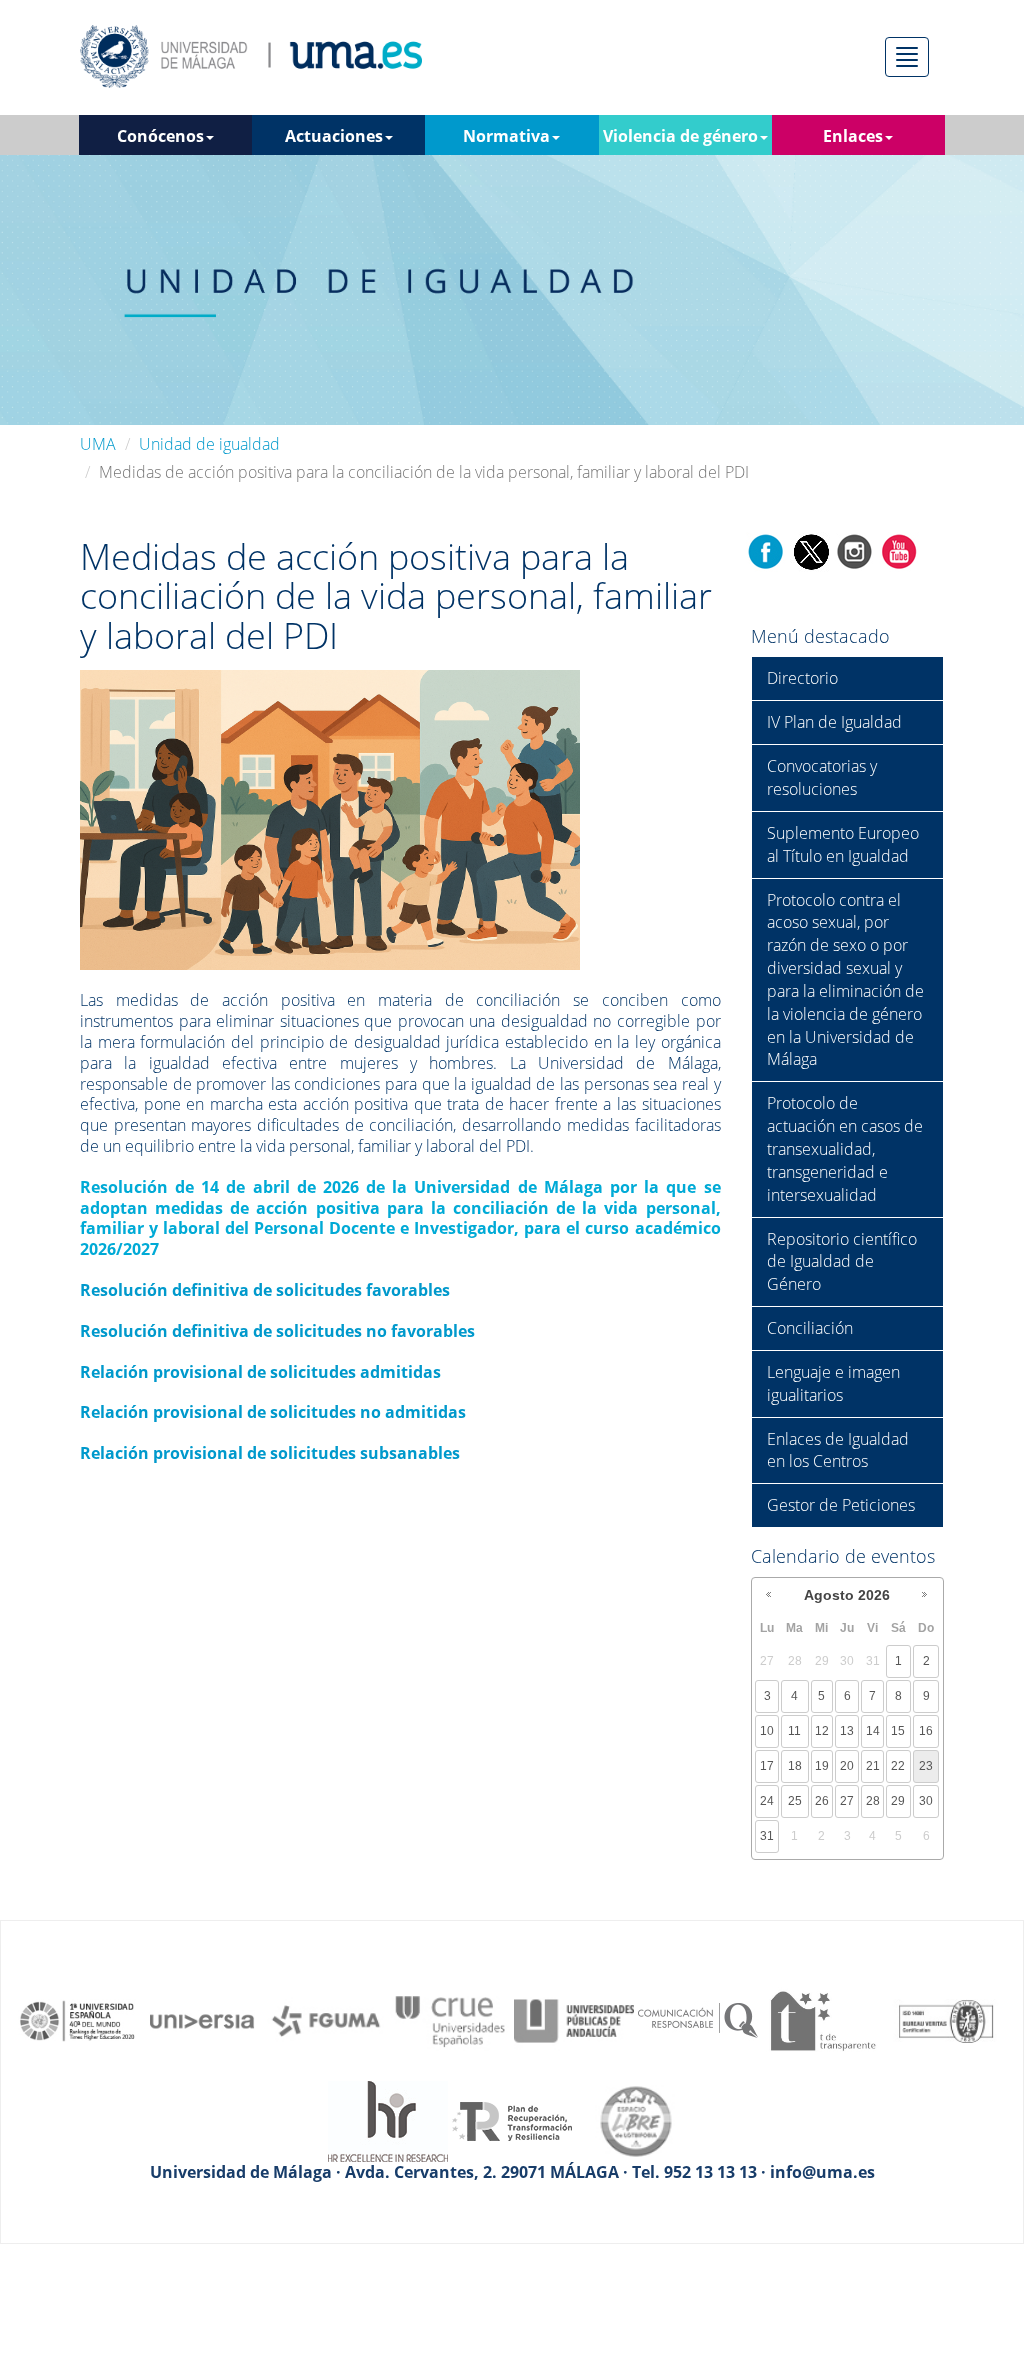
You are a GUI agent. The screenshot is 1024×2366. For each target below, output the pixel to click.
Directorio (802, 678)
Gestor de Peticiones (841, 1505)
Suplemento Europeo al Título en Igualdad (843, 844)
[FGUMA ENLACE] (326, 2019)
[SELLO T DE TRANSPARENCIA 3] (822, 2019)
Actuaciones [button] (334, 136)
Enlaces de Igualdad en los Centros (838, 1450)
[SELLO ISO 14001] (946, 2019)
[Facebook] (766, 550)
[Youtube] (899, 550)
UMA (98, 444)
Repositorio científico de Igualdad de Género (842, 1262)
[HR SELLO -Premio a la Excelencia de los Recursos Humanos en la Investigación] (388, 2120)
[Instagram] (855, 550)
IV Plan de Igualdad (834, 722)
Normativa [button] (506, 136)
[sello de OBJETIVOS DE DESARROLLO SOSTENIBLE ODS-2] (78, 2019)
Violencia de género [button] (680, 136)
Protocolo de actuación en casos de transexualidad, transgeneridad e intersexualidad (845, 1148)
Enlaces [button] (853, 136)
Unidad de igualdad (209, 444)
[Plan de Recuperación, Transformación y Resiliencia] (512, 2120)
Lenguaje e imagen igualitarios (833, 1383)
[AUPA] (574, 2019)
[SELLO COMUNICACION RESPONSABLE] (698, 2019)
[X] (810, 550)
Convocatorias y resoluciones (822, 777)
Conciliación (810, 1328)
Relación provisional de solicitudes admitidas (260, 1372)
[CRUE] (450, 2019)
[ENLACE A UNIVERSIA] (202, 2019)
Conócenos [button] (160, 136)
